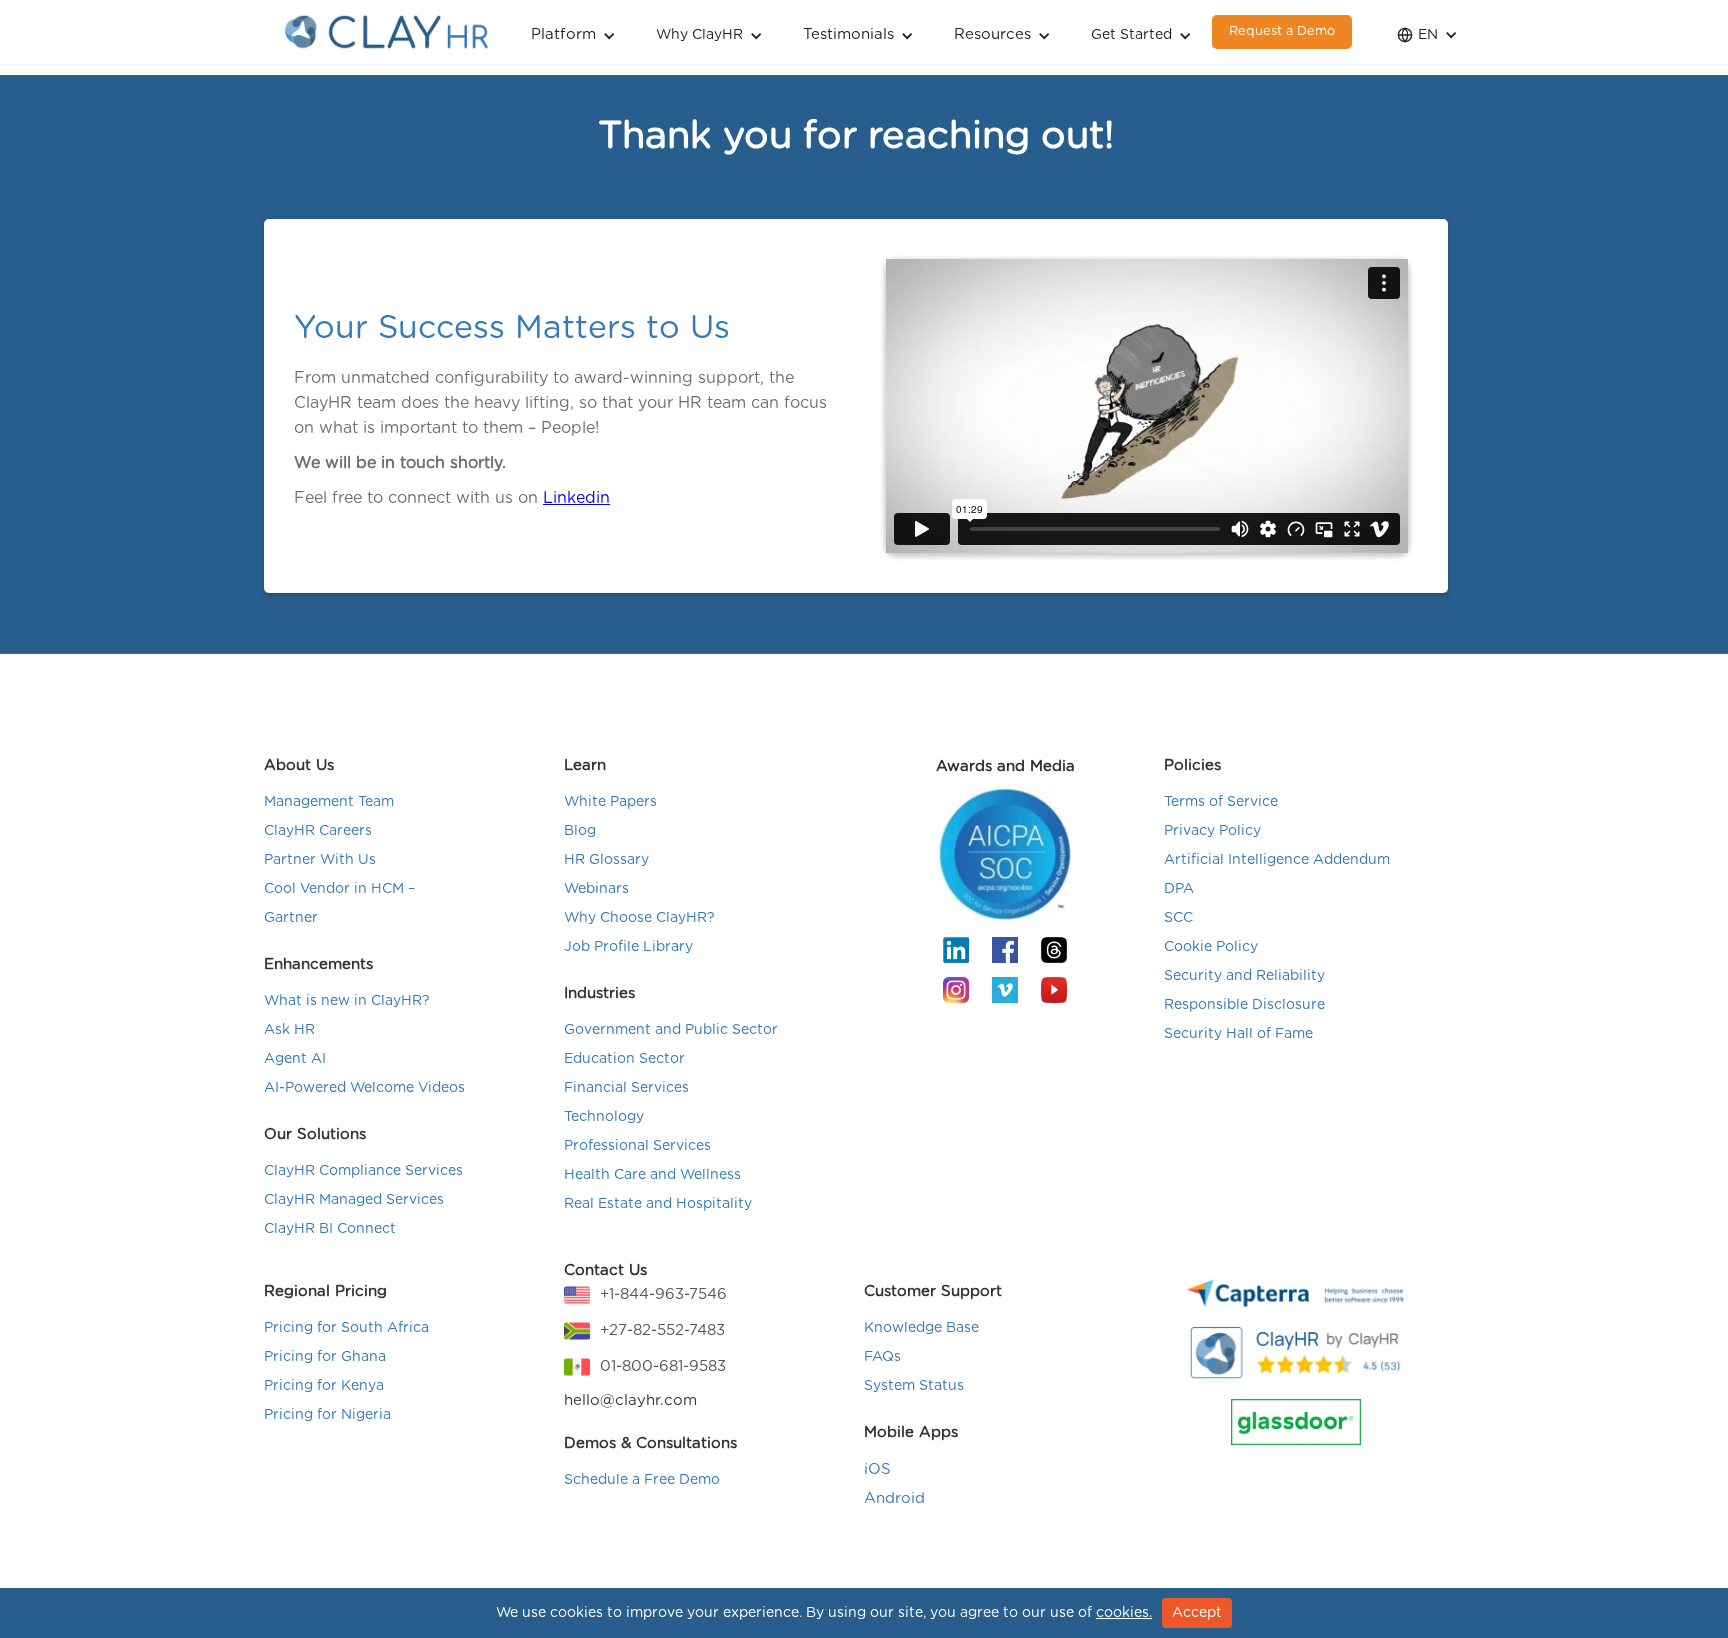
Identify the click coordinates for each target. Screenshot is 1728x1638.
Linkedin (576, 498)
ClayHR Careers (318, 831)
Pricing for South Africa (346, 1328)
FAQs (882, 1357)
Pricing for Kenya (324, 1386)
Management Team (329, 802)
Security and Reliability (1244, 976)
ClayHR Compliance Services (363, 1171)
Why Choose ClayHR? (639, 918)
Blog (580, 831)
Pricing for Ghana (325, 1357)
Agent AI (295, 1059)
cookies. (1124, 1613)
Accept (1197, 1613)
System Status (914, 1386)
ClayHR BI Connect (330, 1229)
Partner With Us (320, 860)
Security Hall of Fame (1238, 1034)
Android (894, 1498)
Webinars (596, 889)
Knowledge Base (921, 1328)
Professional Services (637, 1146)
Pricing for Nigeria (327, 1415)
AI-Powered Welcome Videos (364, 1088)
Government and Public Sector (671, 1030)
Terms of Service (1221, 802)
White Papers (610, 802)
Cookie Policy (1211, 947)
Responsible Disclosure (1244, 1005)
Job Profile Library (628, 947)
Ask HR (289, 1030)
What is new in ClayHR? (347, 1001)
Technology (604, 1117)
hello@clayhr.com (630, 1400)
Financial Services (626, 1088)
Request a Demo (1282, 31)
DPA (1179, 889)
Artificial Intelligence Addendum (1277, 860)
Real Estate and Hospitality (658, 1204)
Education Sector (624, 1059)
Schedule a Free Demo (642, 1480)
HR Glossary (606, 860)
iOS (877, 1469)
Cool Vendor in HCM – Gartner (339, 903)
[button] (573, 32)
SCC (1178, 918)
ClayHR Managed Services (354, 1200)
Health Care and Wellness (652, 1175)
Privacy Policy (1212, 831)
